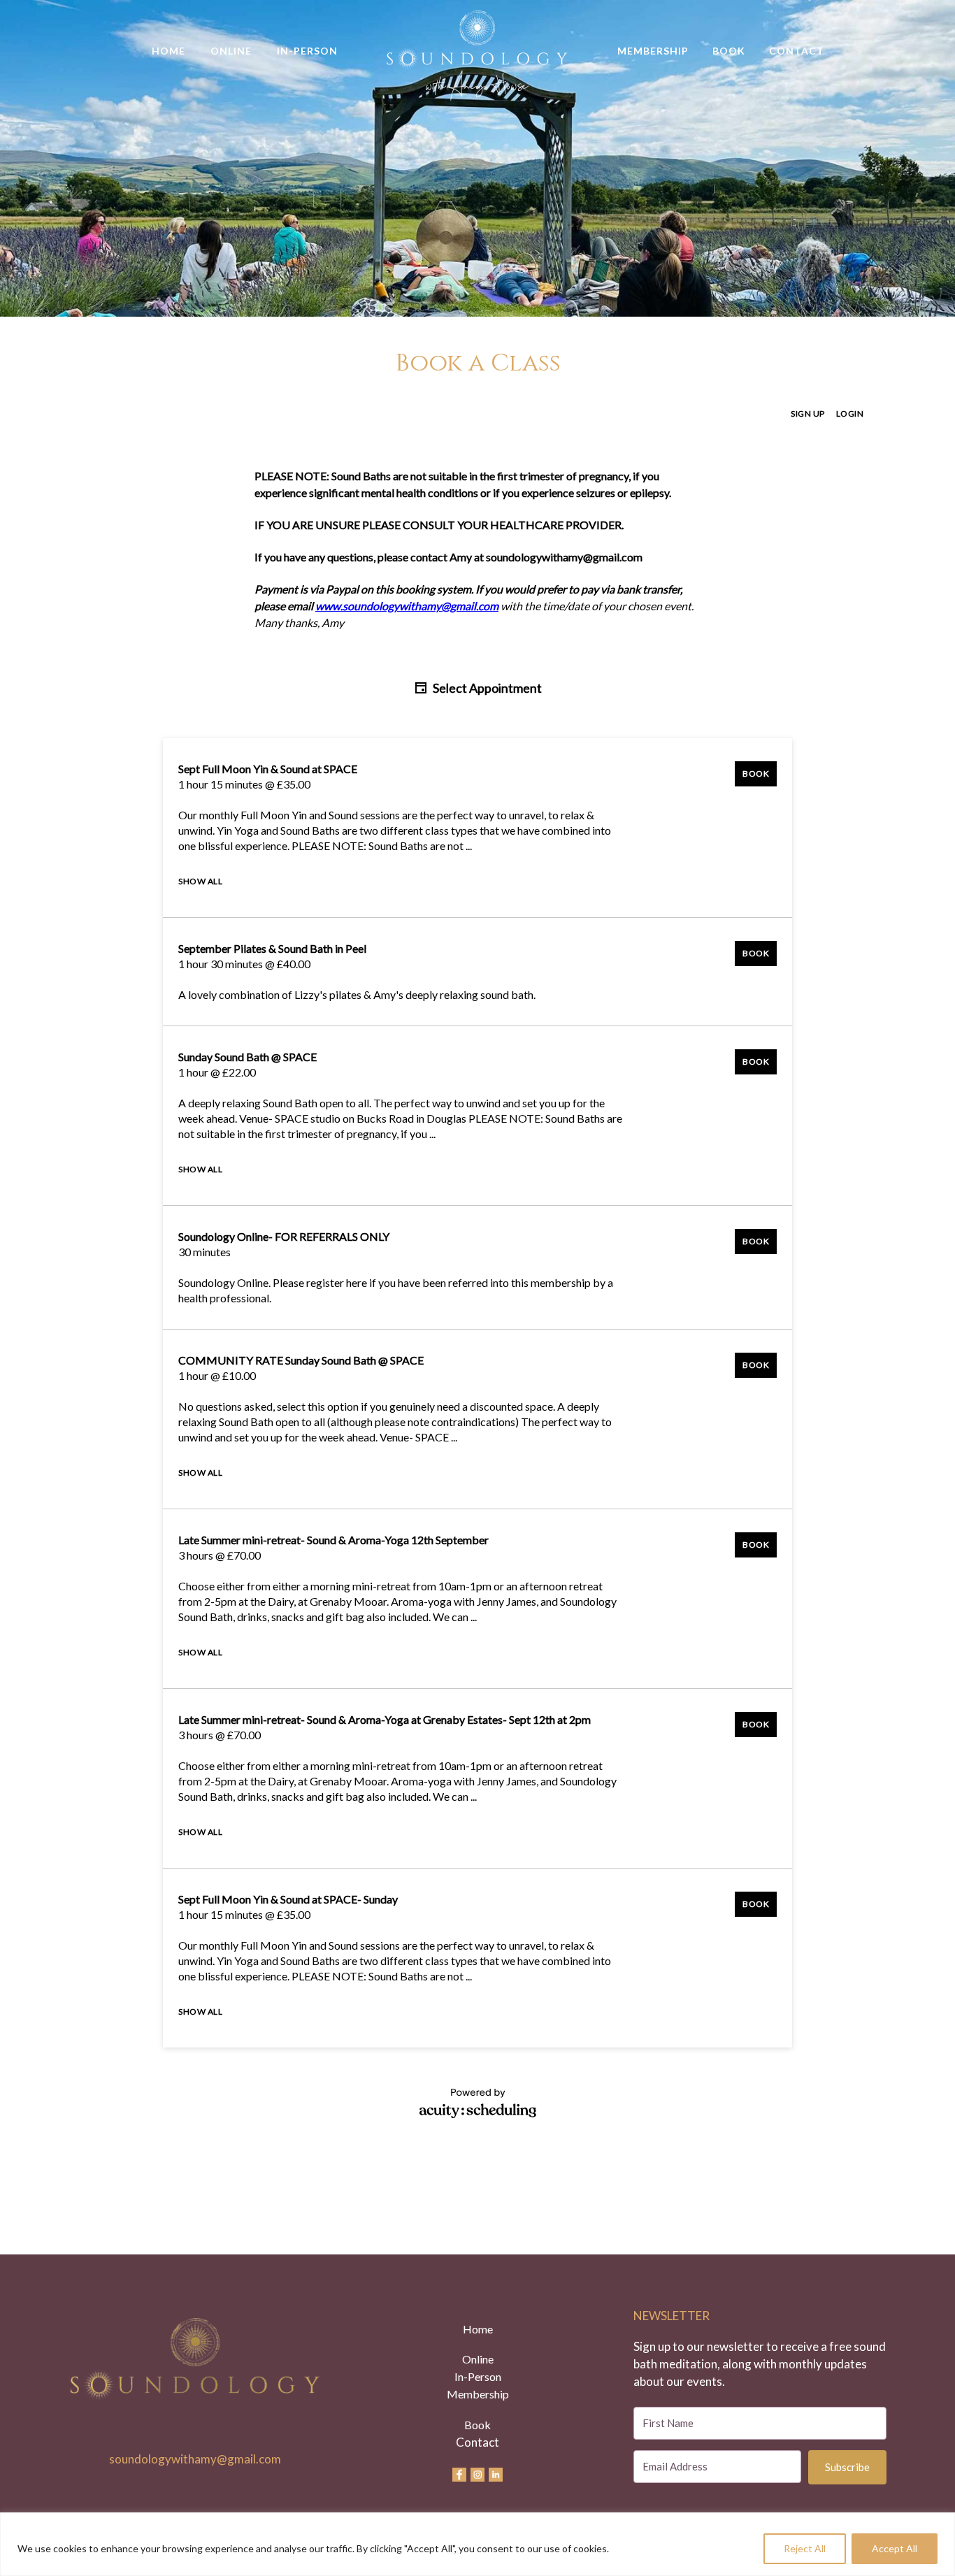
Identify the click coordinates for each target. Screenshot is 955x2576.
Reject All (805, 2548)
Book (729, 51)
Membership (653, 51)
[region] (477, 2544)
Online (231, 51)
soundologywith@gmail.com (195, 2459)
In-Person (307, 51)
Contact (797, 51)
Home (168, 51)
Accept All (895, 2548)
